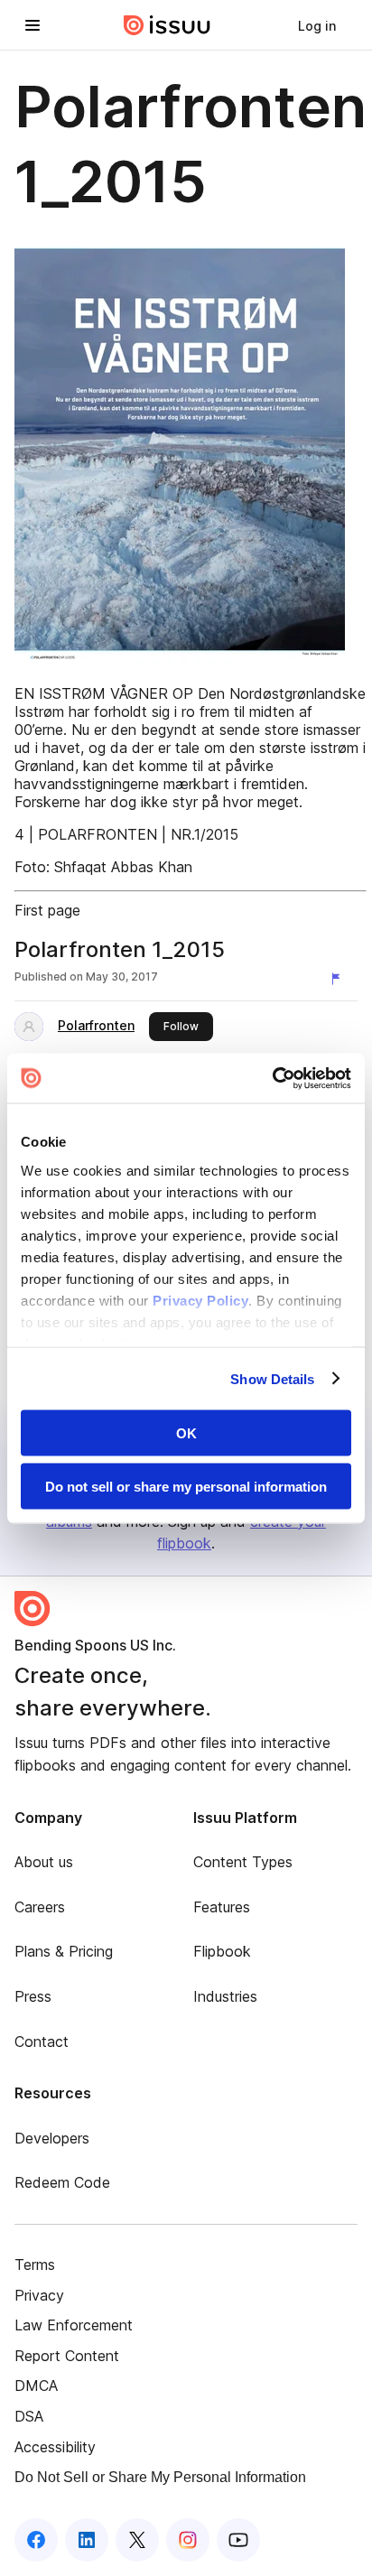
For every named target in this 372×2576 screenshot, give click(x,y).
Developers (52, 2138)
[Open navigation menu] (33, 25)
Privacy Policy (200, 1300)
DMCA (36, 2385)
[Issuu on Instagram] (188, 2540)
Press (33, 1996)
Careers (40, 1907)
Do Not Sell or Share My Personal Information (160, 2477)
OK (186, 1433)
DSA (29, 2416)
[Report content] (339, 979)
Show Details (272, 1378)
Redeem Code (62, 2182)
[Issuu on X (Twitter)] (137, 2540)
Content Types (243, 1862)
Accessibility (55, 2447)
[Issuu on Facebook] (36, 2540)
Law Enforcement (74, 2325)
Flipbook (222, 1951)
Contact (42, 2041)
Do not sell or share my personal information (186, 1486)
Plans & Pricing (64, 1951)
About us (44, 1862)
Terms (35, 2264)
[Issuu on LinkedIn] (87, 2540)
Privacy (39, 2295)
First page (47, 910)
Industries (225, 1996)
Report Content (67, 2356)
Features (222, 1907)
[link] (317, 25)
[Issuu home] (167, 25)
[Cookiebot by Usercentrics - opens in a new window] (272, 1078)
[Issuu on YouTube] (238, 2540)
